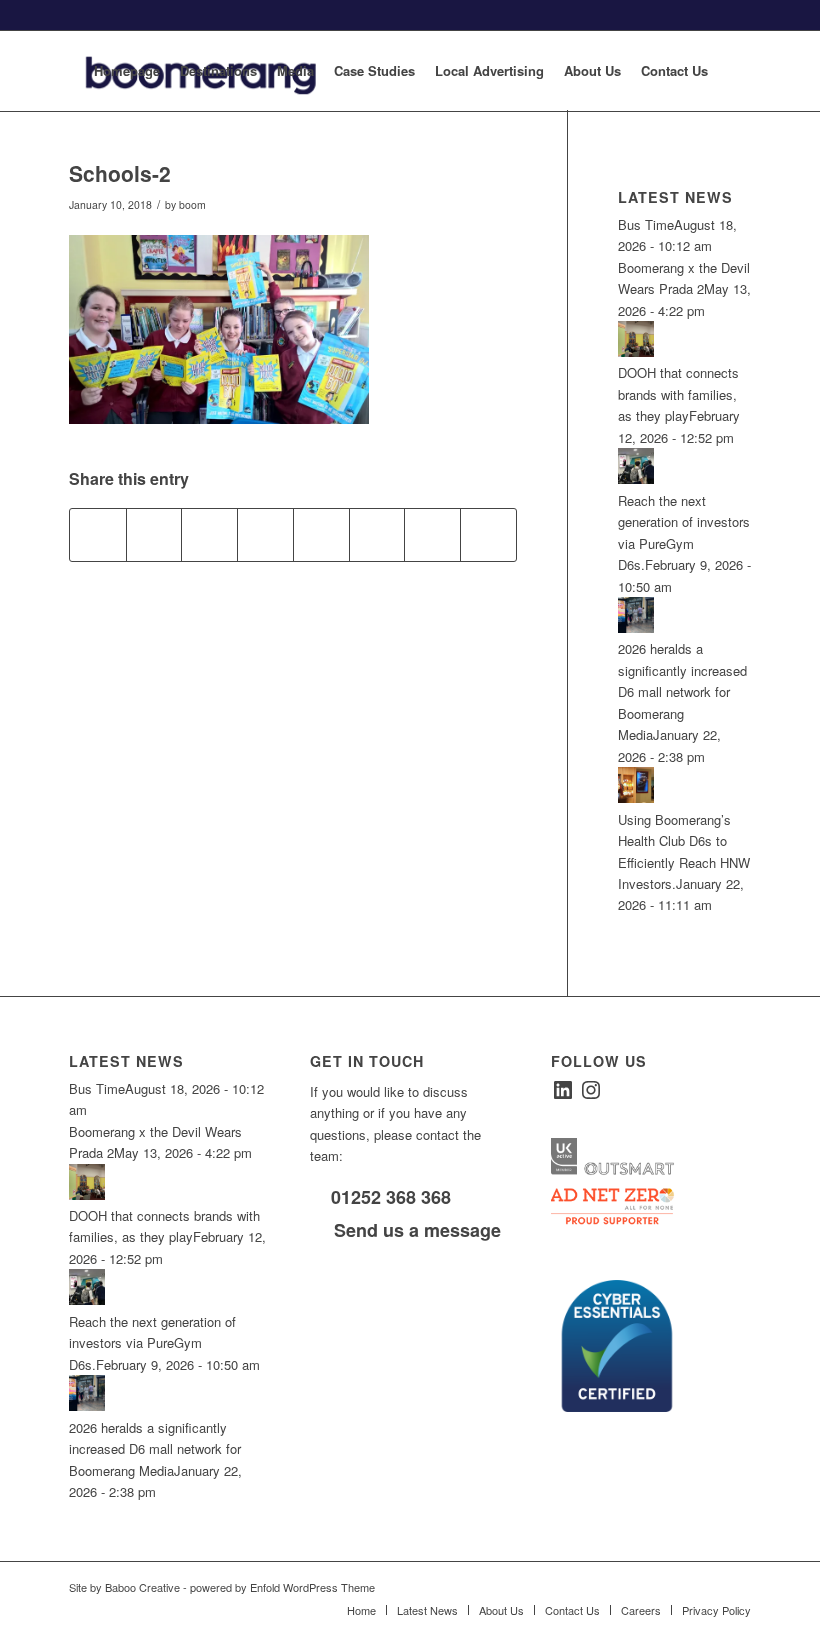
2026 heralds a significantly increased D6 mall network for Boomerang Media (682, 691)
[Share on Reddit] (432, 535)
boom (192, 204)
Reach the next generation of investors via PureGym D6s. (152, 1343)
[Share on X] (154, 535)
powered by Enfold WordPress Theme (282, 1587)
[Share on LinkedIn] (265, 535)
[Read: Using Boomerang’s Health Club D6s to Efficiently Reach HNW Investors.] (636, 797)
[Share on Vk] (377, 535)
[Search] (734, 71)
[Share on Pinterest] (209, 535)
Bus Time (646, 224)
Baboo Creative (142, 1587)
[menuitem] (127, 71)
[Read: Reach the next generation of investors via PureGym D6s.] (636, 478)
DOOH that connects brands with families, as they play (678, 394)
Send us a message (415, 1230)
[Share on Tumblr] (321, 535)
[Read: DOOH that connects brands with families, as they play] (636, 351)
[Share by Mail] (488, 535)
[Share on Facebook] (98, 535)
